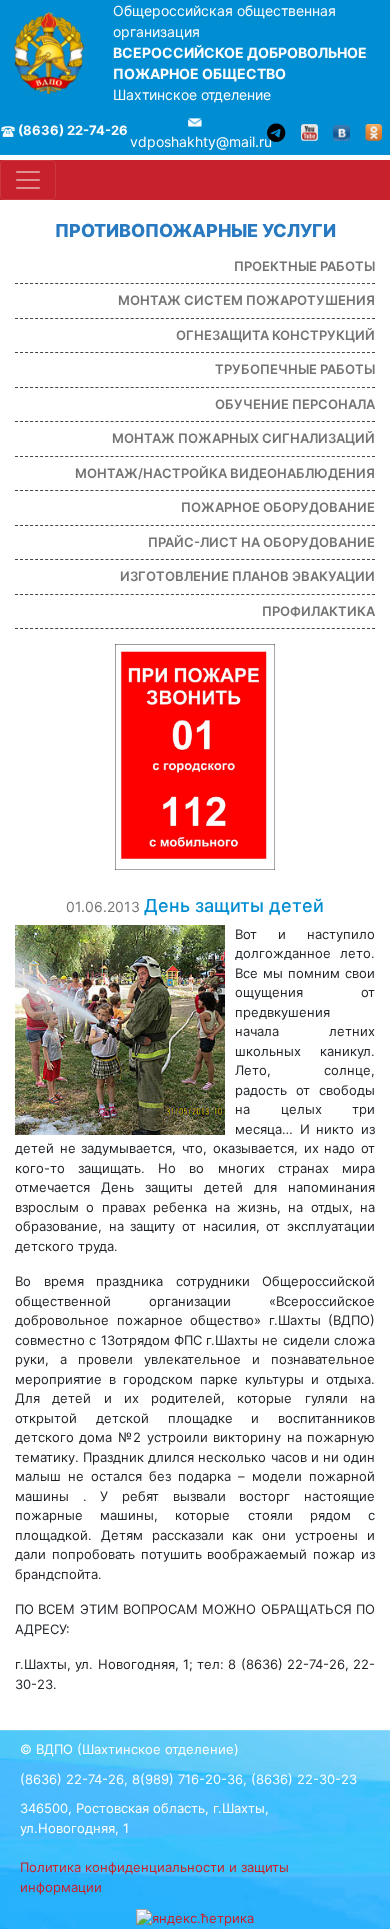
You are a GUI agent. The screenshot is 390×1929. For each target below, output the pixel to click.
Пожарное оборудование (278, 507)
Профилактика (318, 611)
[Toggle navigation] (28, 180)
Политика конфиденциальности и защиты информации (154, 1877)
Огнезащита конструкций (275, 335)
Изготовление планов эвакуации (247, 576)
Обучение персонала (295, 404)
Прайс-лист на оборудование (261, 542)
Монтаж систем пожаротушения (246, 300)
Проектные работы (304, 266)
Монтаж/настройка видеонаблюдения (225, 473)
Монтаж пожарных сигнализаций (243, 438)
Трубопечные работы (295, 369)
